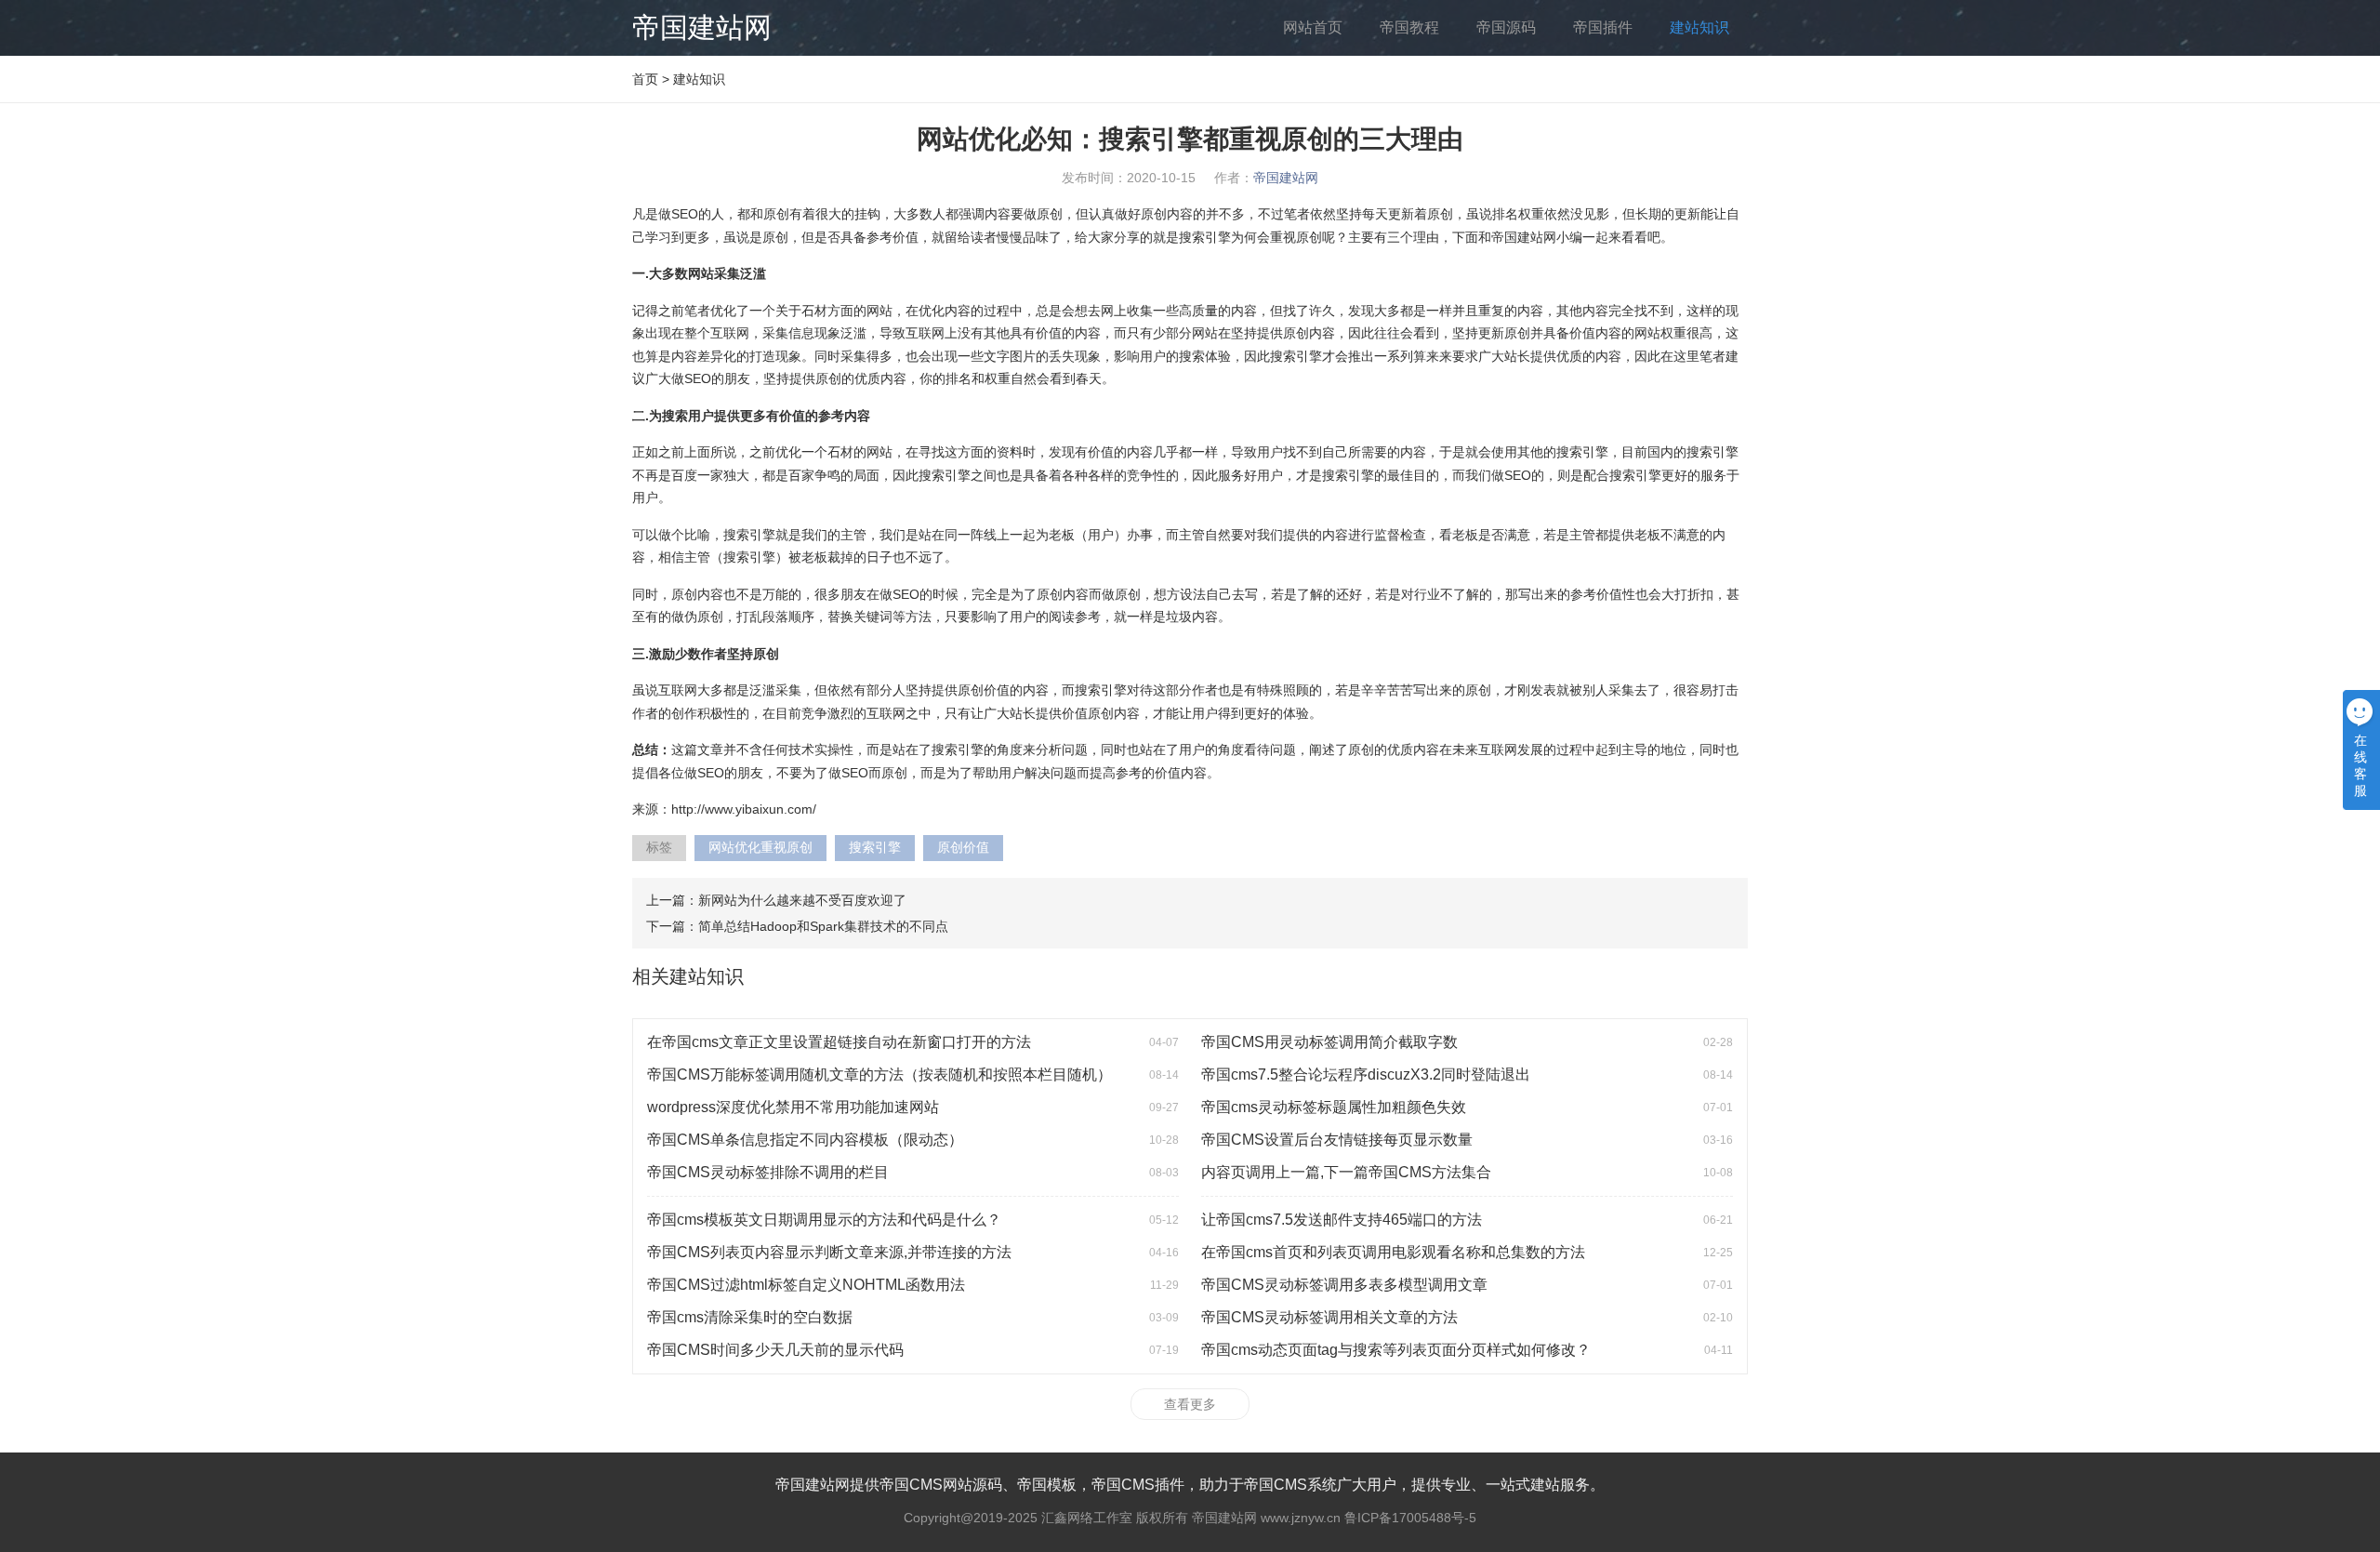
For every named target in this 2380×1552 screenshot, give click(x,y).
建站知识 (1699, 27)
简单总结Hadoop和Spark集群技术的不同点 (823, 926)
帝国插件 (1603, 27)
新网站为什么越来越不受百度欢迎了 (802, 900)
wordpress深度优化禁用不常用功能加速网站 (793, 1107)
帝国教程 (1409, 27)
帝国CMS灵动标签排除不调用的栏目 (768, 1172)
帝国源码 (1506, 27)
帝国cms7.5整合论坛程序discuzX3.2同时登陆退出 (1366, 1074)
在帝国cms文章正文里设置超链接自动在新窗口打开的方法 (839, 1042)
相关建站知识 (688, 976)
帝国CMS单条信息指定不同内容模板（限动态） (805, 1140)
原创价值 (963, 847)
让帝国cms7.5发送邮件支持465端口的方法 (1342, 1220)
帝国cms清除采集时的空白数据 (750, 1317)
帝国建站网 (702, 27)
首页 (645, 79)
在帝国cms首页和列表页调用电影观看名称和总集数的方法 (1393, 1252)
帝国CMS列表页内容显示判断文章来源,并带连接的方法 (829, 1252)
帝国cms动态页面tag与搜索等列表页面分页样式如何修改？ (1396, 1350)
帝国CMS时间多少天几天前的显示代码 (775, 1350)
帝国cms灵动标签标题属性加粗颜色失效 (1334, 1107)
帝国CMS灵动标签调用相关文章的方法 (1329, 1317)
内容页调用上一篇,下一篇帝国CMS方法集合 (1346, 1172)
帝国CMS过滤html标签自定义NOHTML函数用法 (806, 1285)
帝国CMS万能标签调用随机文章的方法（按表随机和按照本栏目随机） (879, 1074)
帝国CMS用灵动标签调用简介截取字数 (1329, 1042)
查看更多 (1190, 1404)
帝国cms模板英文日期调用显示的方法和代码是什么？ (824, 1220)
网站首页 (1313, 27)
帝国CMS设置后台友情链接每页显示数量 (1337, 1140)
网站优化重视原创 (760, 847)
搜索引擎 (875, 847)
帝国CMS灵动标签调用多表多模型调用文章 (1344, 1285)
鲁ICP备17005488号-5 (1410, 1518)
